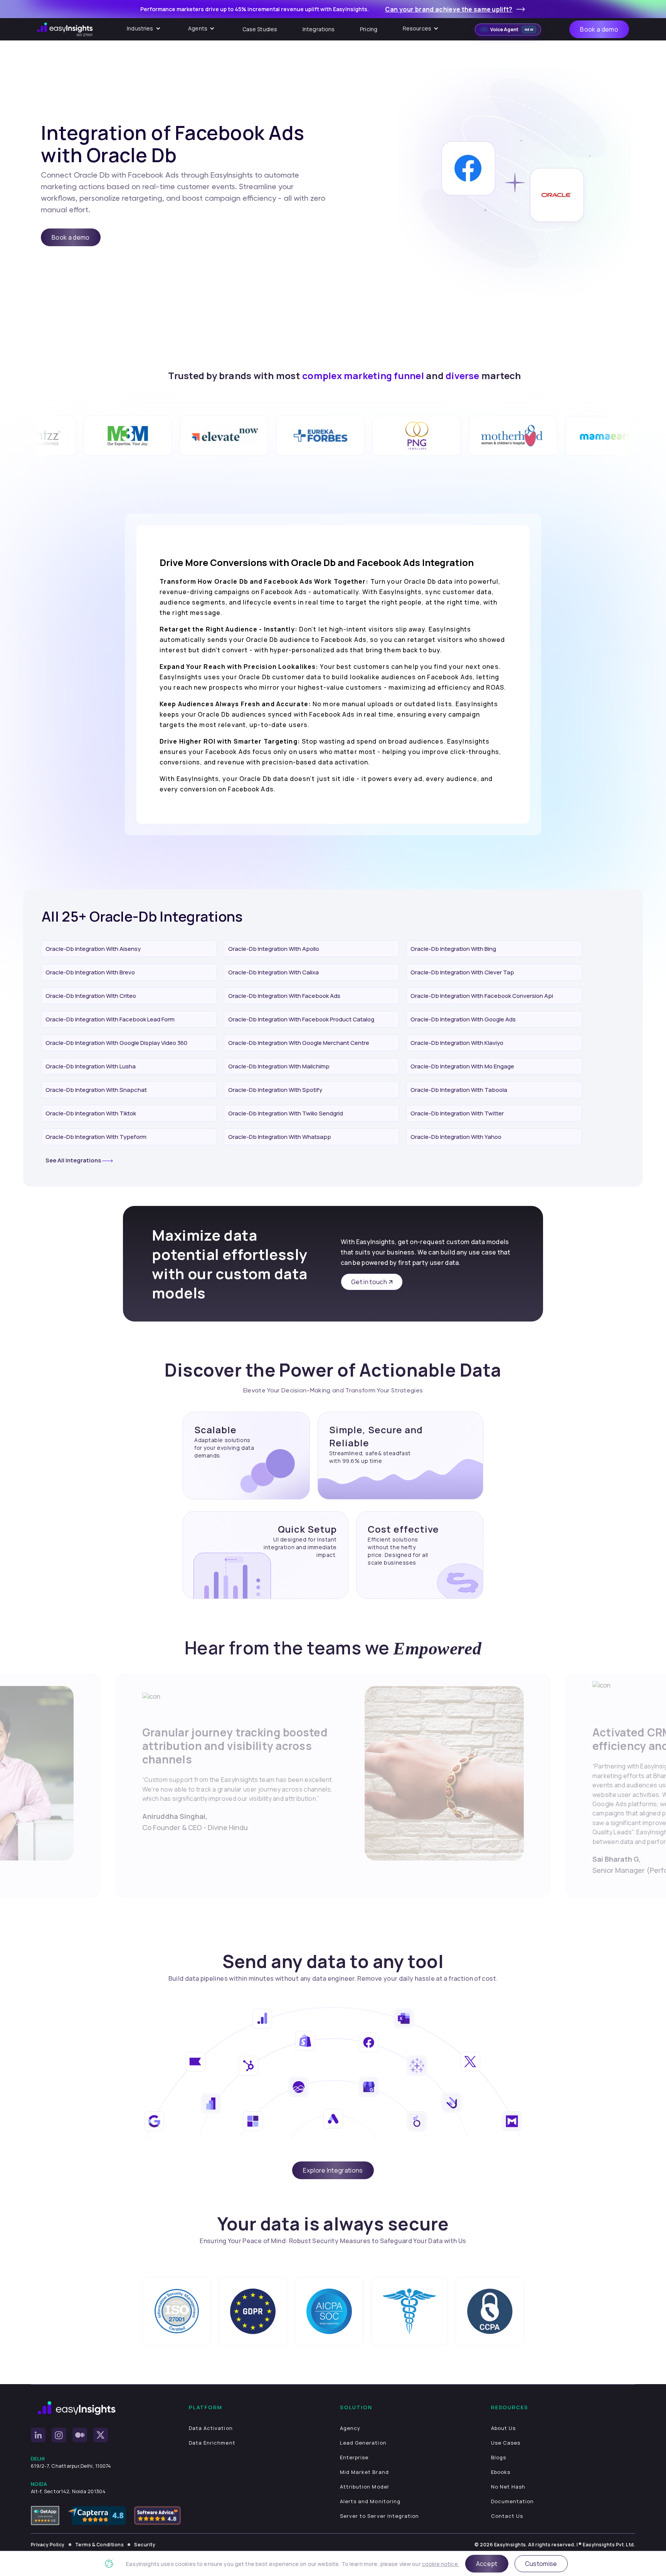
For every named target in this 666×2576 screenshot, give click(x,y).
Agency (350, 2428)
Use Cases (506, 2443)
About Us (503, 2428)
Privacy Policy (48, 2545)
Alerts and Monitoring (370, 2501)
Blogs (499, 2457)
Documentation (513, 2501)
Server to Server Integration (379, 2516)
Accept (487, 2564)
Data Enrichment (212, 2443)
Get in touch (369, 1282)
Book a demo (599, 29)
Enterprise (354, 2457)
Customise (541, 2564)
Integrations (319, 29)
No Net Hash (508, 2487)
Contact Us (507, 2516)
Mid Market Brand (364, 2472)
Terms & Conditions (100, 2545)
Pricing (369, 29)
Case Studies (260, 29)
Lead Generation (363, 2443)
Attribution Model (364, 2487)
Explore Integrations (333, 2170)
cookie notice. (441, 2564)
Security (145, 2545)
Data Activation (211, 2428)
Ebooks (501, 2472)
